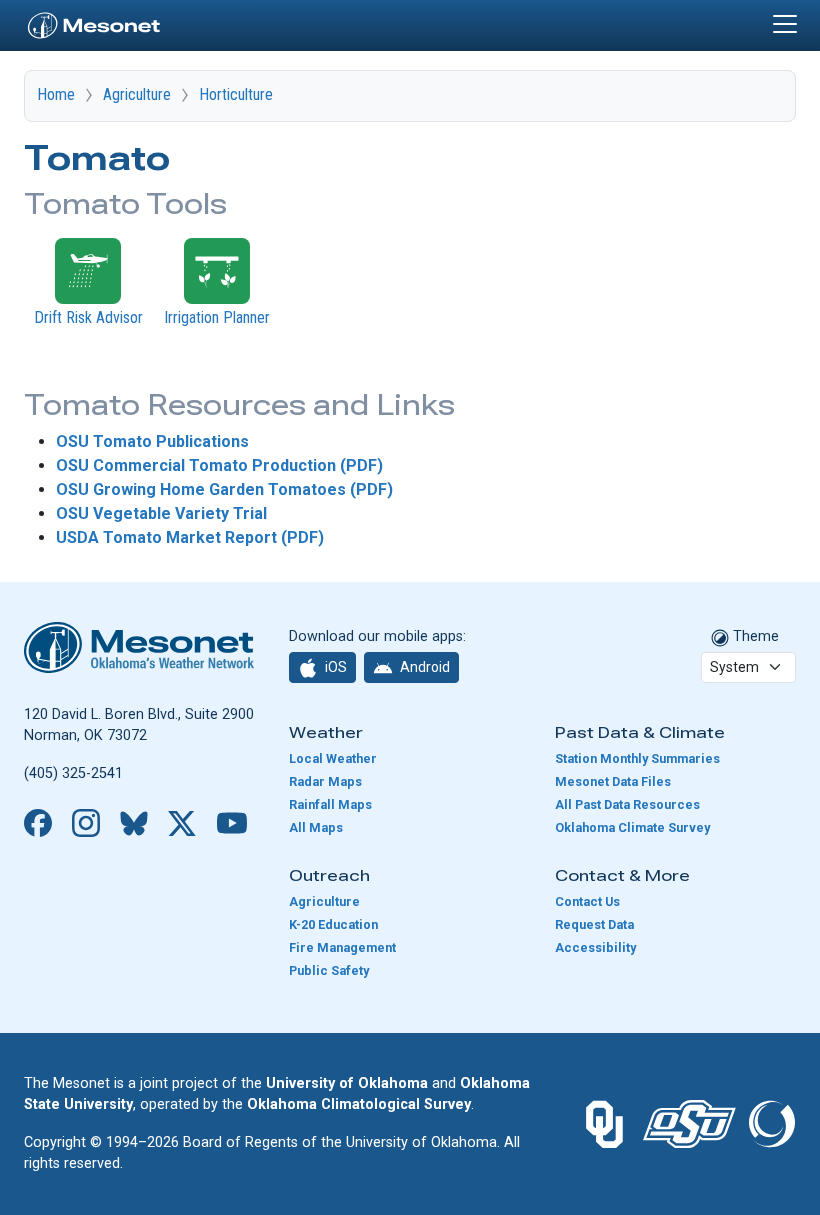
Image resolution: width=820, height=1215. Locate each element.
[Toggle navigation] (785, 24)
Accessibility (595, 947)
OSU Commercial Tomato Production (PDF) (219, 465)
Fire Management (342, 947)
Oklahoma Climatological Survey (359, 1104)
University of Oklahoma (347, 1083)
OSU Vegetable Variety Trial (161, 513)
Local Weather (333, 758)
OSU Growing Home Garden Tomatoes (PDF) (224, 489)
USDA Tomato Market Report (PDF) (190, 537)
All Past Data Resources (627, 804)
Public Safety (329, 970)
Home (56, 94)
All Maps (316, 827)
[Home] (94, 23)
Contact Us (587, 901)
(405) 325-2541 (73, 773)
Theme (754, 636)
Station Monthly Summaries (637, 758)
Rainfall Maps (330, 804)
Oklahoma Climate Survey (632, 827)
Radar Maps (325, 781)
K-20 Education (333, 924)
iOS (334, 667)
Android (423, 667)
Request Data (594, 924)
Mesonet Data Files (613, 781)
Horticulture (236, 94)
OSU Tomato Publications (152, 441)
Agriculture (137, 94)
